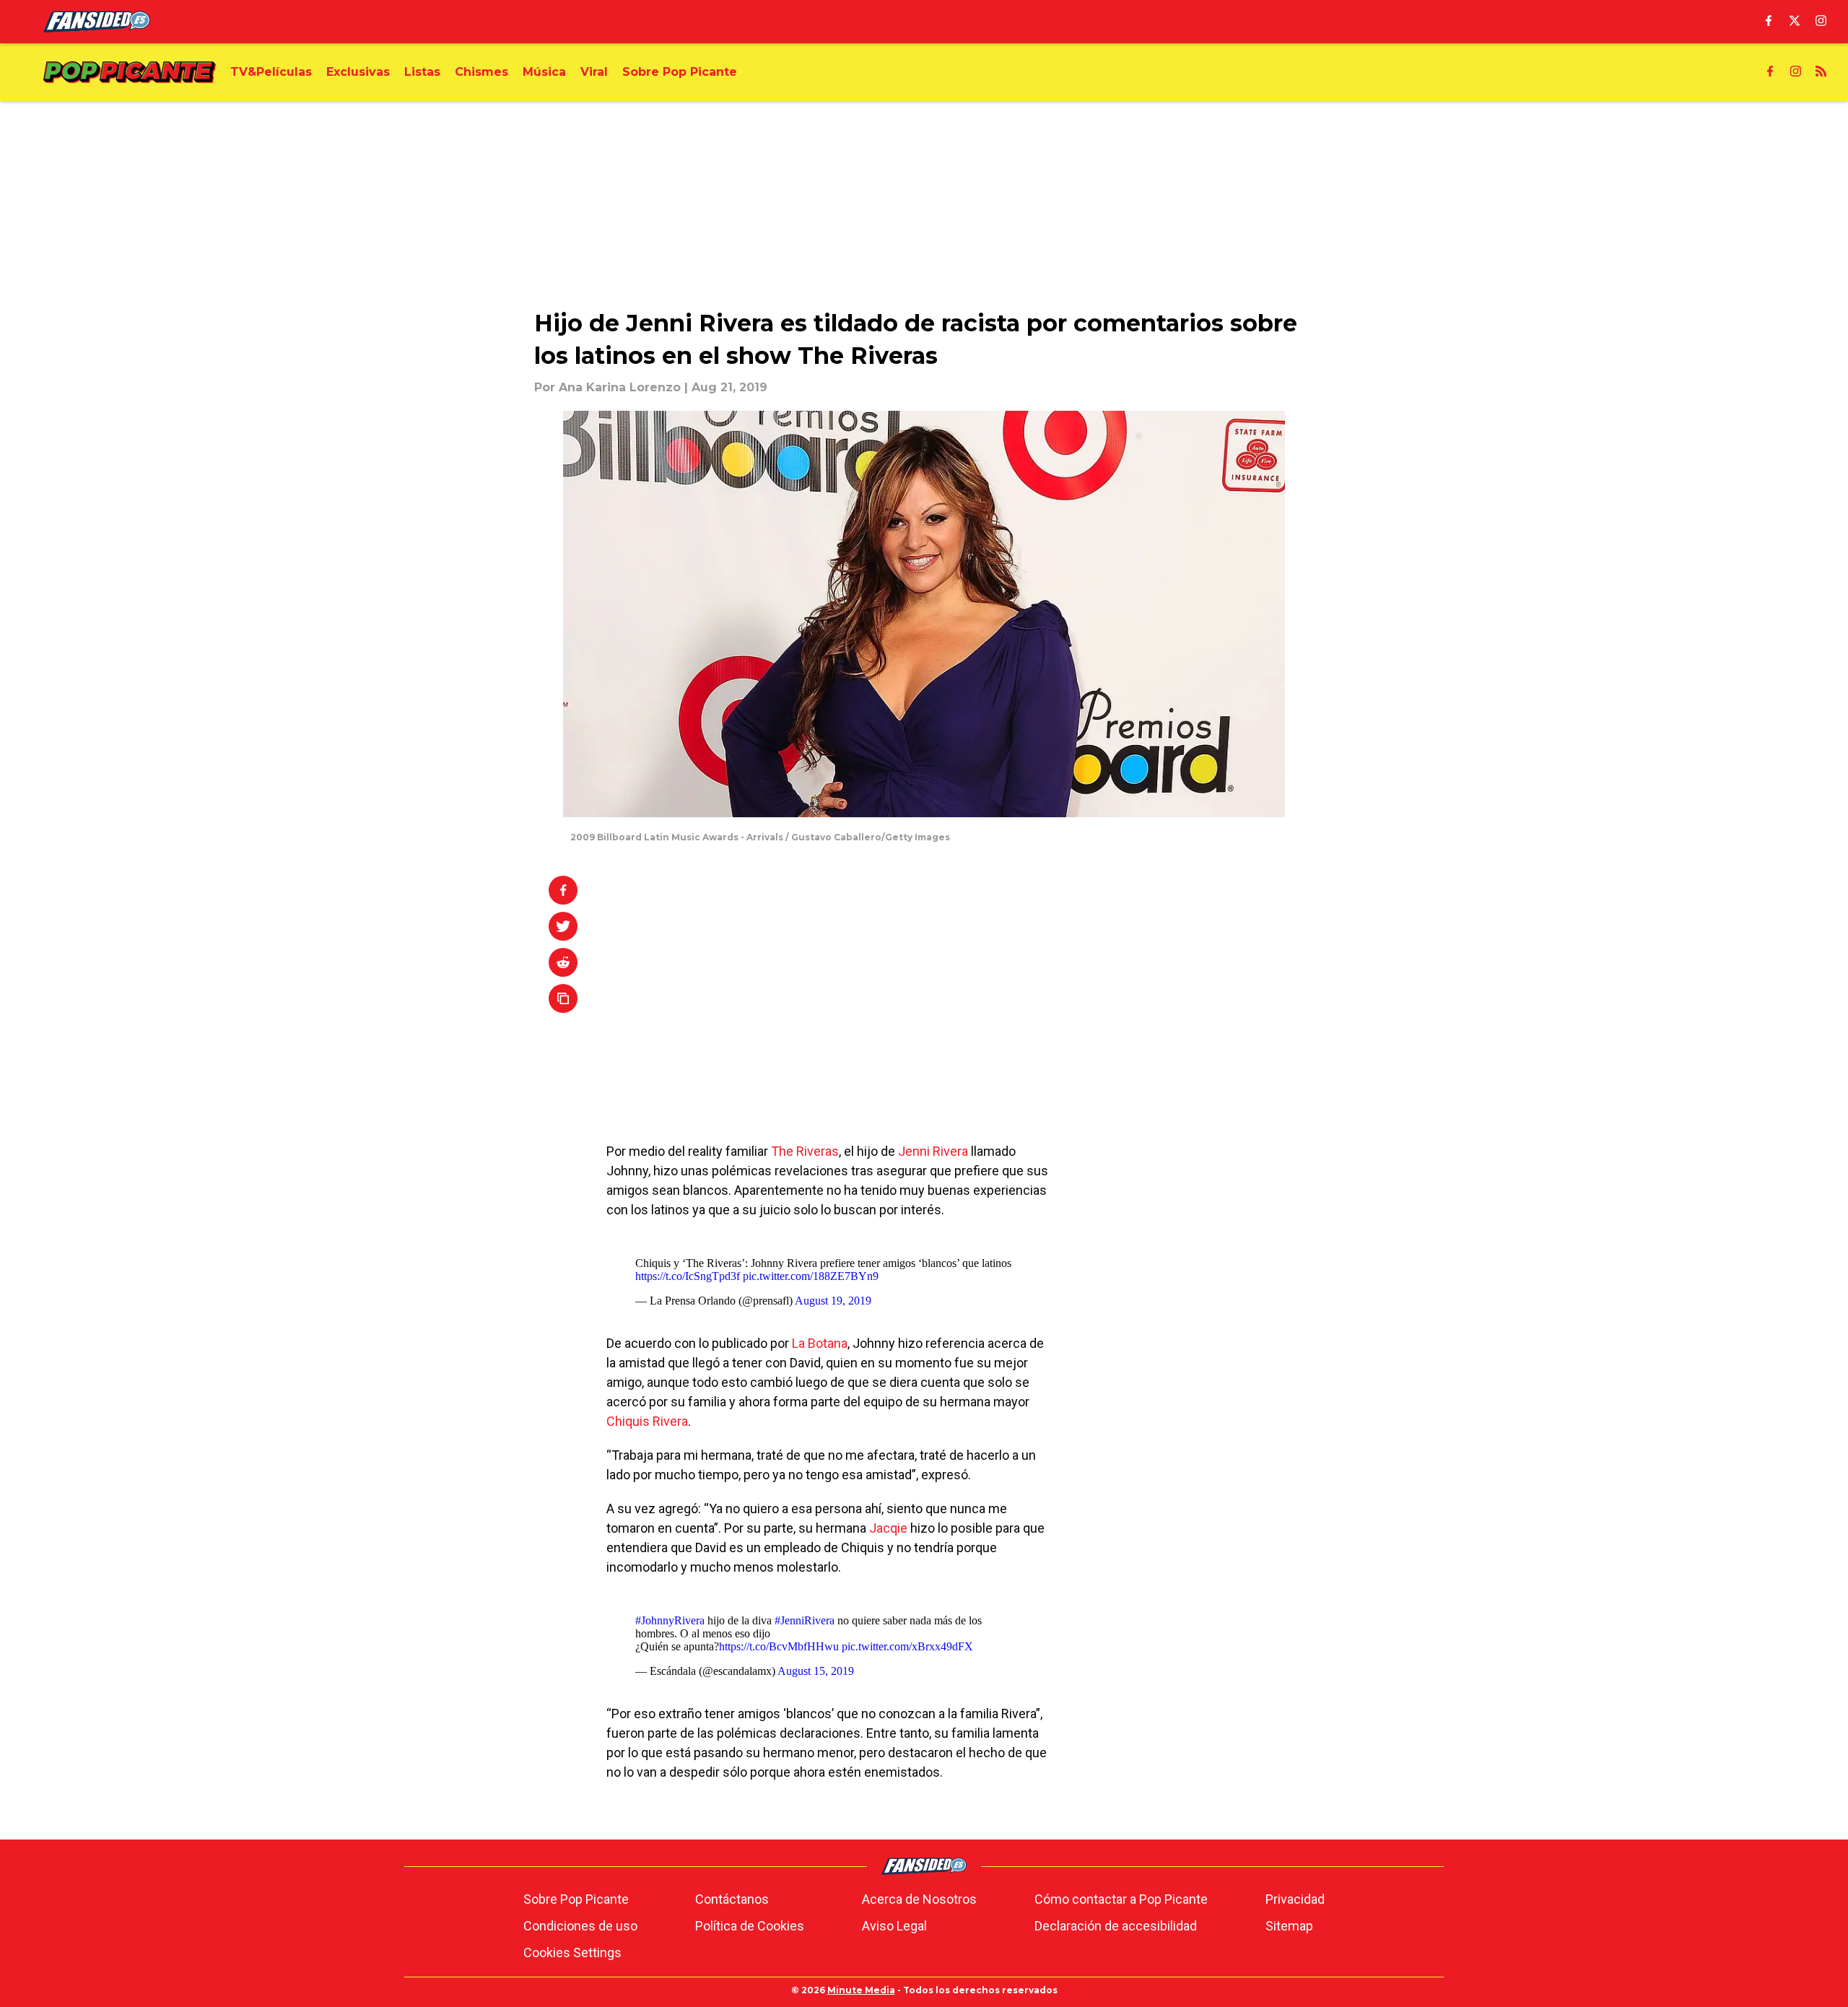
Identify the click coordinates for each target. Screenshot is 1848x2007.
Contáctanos (732, 1899)
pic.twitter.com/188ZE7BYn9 (811, 1276)
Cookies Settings (572, 1952)
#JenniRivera (805, 1620)
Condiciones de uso (580, 1926)
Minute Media (861, 1990)
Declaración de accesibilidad (1116, 1926)
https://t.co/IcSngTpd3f (688, 1276)
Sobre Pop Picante (576, 1899)
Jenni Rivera (933, 1151)
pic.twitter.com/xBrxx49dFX (907, 1646)
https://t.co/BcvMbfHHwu (779, 1646)
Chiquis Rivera (647, 1421)
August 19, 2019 (833, 1301)
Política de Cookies (750, 1926)
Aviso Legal (894, 1926)
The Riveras (805, 1151)
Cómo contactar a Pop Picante (1121, 1899)
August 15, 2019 (816, 1671)
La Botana (820, 1343)
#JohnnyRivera (670, 1620)
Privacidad (1295, 1899)
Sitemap (1289, 1926)
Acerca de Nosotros (919, 1899)
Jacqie (888, 1528)
